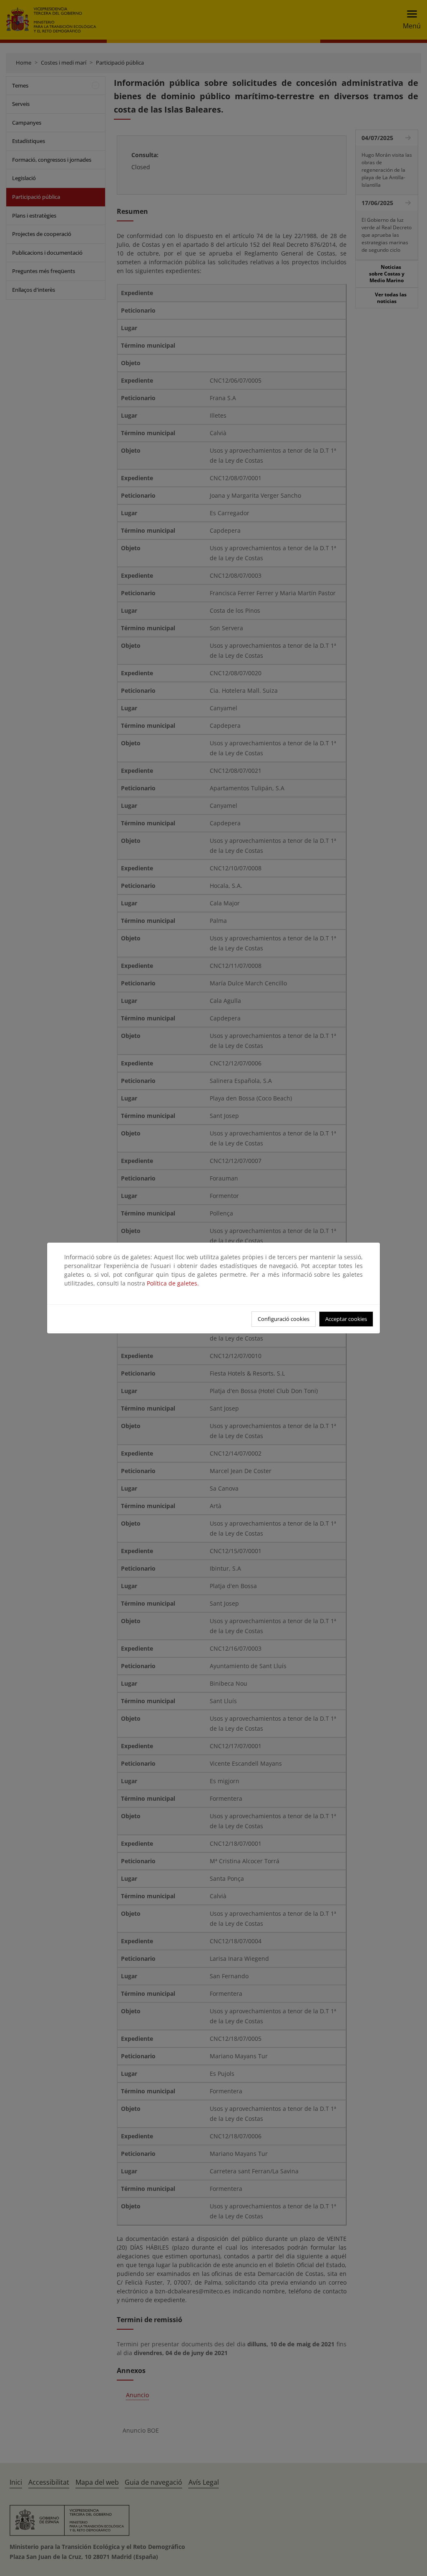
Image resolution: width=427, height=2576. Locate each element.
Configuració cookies (284, 1319)
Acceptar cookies (346, 1319)
